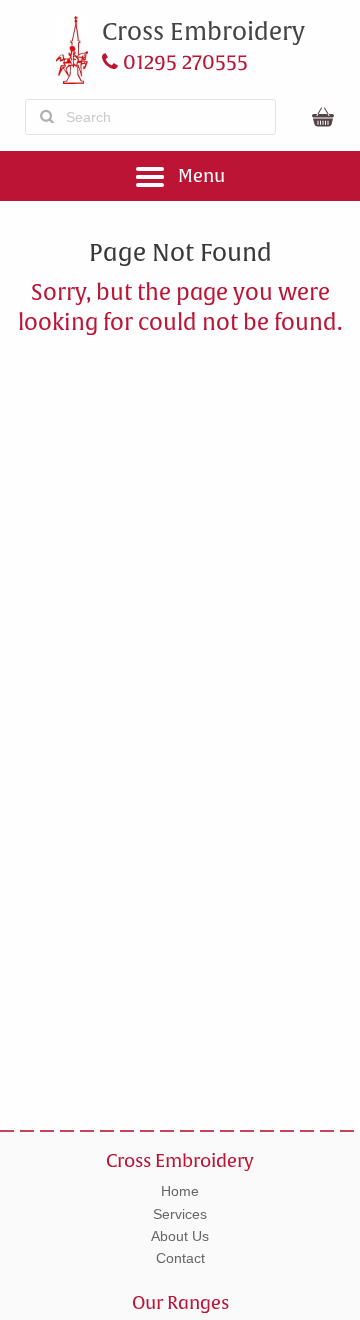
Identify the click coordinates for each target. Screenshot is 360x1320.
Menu (199, 175)
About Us (180, 1236)
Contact (180, 1258)
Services (180, 1214)
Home (180, 1191)
